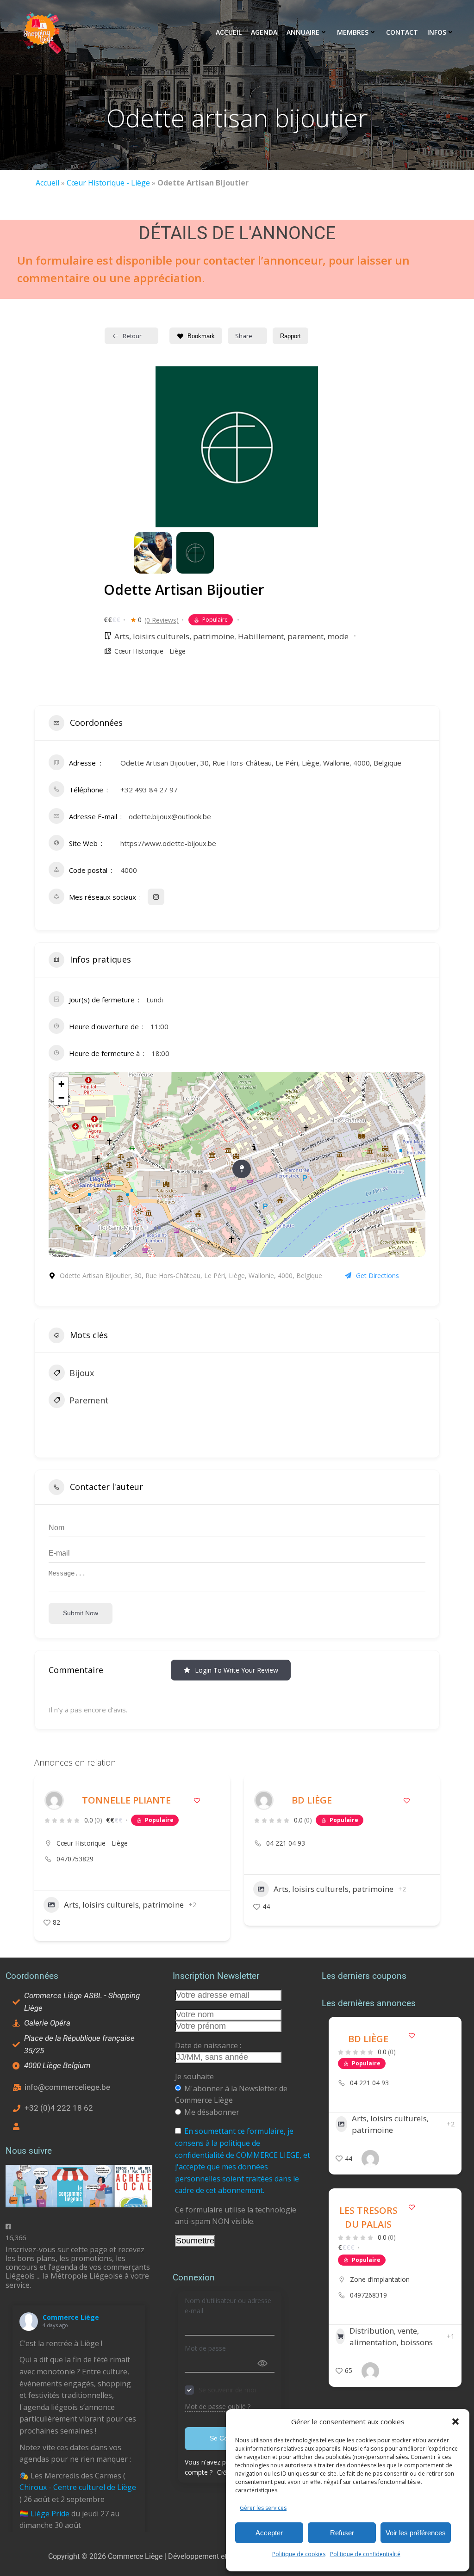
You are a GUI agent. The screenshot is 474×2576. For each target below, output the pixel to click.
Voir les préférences (416, 2533)
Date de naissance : (208, 2045)
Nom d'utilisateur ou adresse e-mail (228, 2306)
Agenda (264, 32)
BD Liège (102, 1800)
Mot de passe (205, 2348)
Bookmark (201, 336)
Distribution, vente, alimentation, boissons (391, 2337)
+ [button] (61, 1084)
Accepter (269, 2533)
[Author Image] (54, 1800)
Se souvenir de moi (227, 2390)
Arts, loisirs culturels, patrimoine (174, 636)
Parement (89, 1400)
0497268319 (368, 2295)
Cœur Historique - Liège (108, 183)
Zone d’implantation (380, 2279)
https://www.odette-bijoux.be (168, 843)
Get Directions (377, 1276)
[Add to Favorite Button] (197, 1801)
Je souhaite (194, 2076)
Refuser (342, 2533)
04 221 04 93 (76, 1843)
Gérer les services (263, 2508)
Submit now (81, 1613)
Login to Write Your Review (237, 1670)
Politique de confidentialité (365, 2554)
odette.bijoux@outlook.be (170, 816)
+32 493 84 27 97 (149, 790)
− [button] (61, 1098)
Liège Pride (50, 2514)
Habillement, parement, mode (293, 636)
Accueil (229, 32)
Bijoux (82, 1373)
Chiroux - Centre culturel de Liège (78, 2487)
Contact (402, 32)
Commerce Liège (71, 2317)
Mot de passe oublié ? (218, 2406)
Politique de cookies (299, 2554)
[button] (455, 2422)
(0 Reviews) (162, 620)
